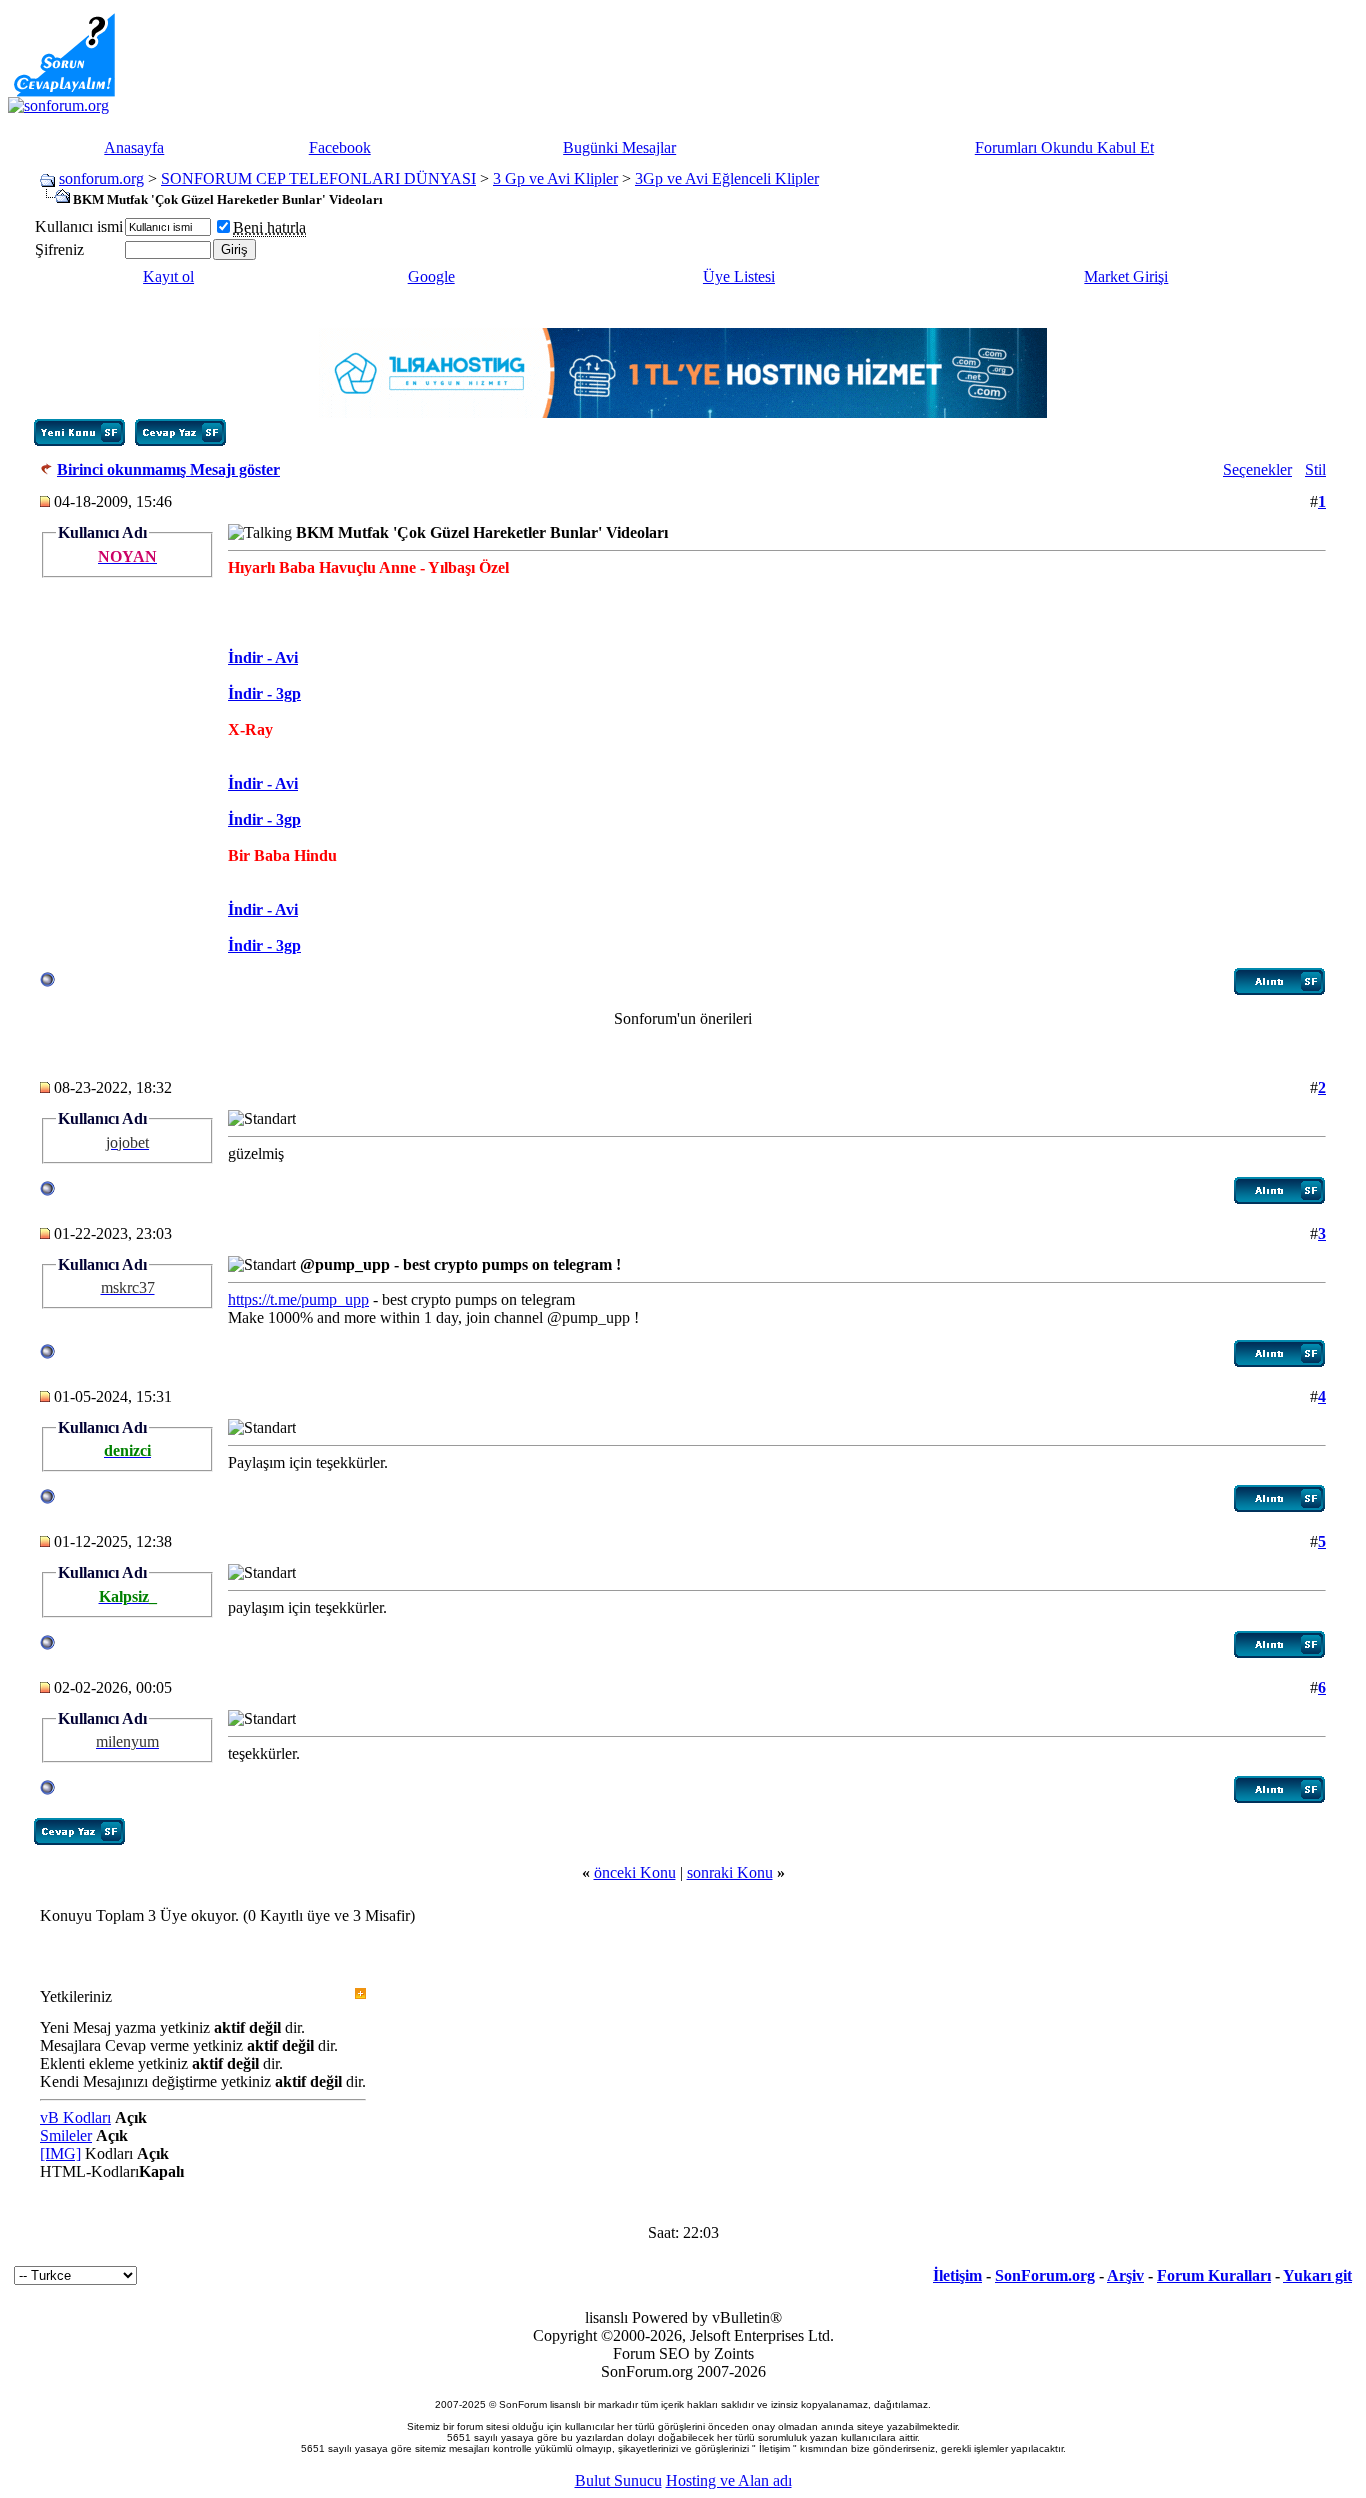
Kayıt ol (168, 276)
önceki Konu (635, 1872)
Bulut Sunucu (618, 2480)
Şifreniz (59, 249)
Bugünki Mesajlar (619, 147)
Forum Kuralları (1214, 2275)
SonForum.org (1045, 2275)
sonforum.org (101, 178)
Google (431, 276)
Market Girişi (1126, 276)
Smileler (66, 2135)
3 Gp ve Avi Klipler (555, 178)
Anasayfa (134, 147)
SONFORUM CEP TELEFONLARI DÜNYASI (318, 178)
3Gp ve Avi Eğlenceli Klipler (727, 178)
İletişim (957, 2275)
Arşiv (1125, 2275)
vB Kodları (75, 2117)
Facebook (340, 147)
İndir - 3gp (264, 693)
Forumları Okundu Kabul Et (1064, 147)
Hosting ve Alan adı (729, 2480)
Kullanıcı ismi (79, 226)
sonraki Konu (730, 1872)
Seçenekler (1257, 469)
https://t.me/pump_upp (298, 1299)
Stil (1315, 469)
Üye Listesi (739, 276)
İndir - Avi (263, 657)
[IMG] (60, 2153)
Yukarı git (1317, 2275)
